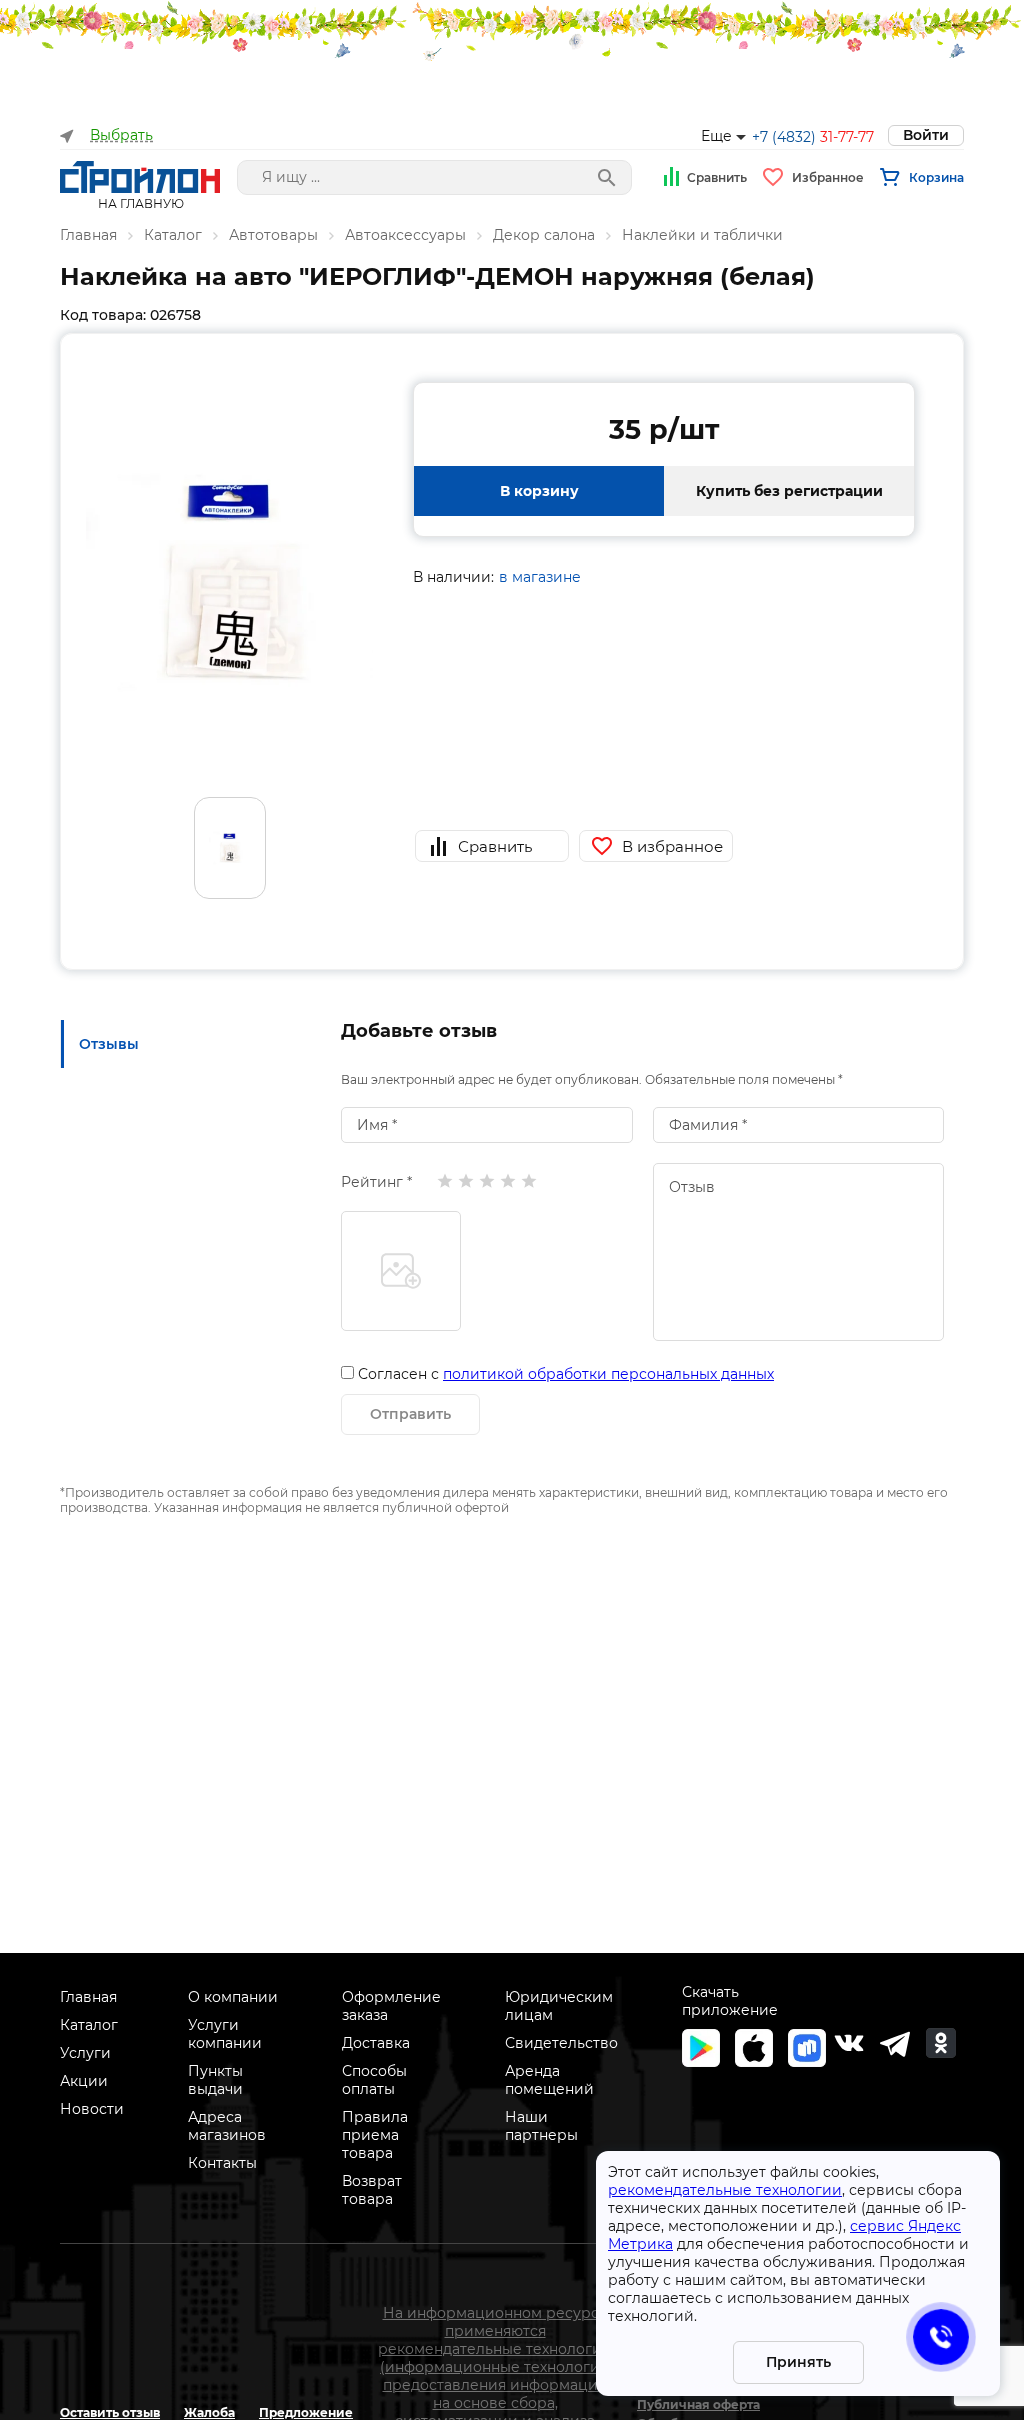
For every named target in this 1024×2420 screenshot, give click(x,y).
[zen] (895, 2043)
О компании (233, 1997)
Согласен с (566, 1374)
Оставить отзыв (110, 2412)
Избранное (828, 177)
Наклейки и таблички (702, 235)
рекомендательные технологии (725, 2190)
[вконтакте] (849, 2043)
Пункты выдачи (215, 2080)
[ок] (941, 2043)
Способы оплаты (374, 2080)
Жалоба (209, 2412)
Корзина (936, 177)
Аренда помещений (549, 2080)
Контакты (222, 2163)
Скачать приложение (730, 2001)
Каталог (173, 235)
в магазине (540, 577)
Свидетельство (561, 2043)
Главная (88, 235)
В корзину (539, 491)
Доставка (376, 2043)
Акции (84, 2081)
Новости (92, 2109)
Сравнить (717, 177)
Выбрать (121, 135)
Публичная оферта (698, 2404)
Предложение (306, 2412)
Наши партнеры (541, 2126)
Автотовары (273, 235)
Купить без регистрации (789, 491)
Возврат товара (372, 2190)
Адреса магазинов (227, 2126)
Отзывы (109, 1044)
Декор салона (544, 235)
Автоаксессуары (405, 235)
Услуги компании (225, 2034)
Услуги (85, 2053)
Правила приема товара (375, 2135)
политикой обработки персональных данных (608, 1374)
